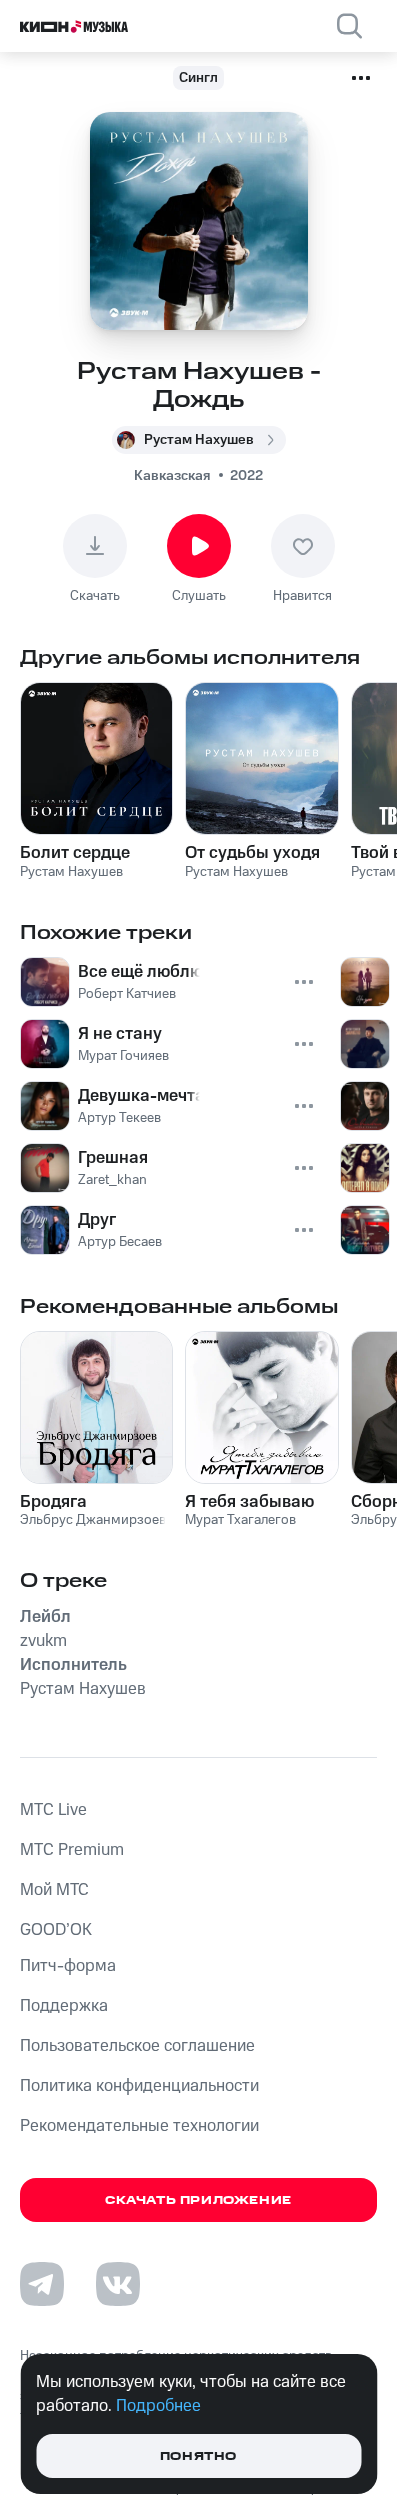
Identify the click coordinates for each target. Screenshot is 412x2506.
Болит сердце (75, 853)
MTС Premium (72, 1850)
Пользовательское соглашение (137, 2046)
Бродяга (53, 1502)
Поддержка (64, 2006)
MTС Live (53, 1810)
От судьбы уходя (252, 853)
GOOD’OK (56, 1930)
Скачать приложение (198, 2200)
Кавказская (172, 476)
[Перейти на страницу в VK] (118, 2284)
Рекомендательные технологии (139, 2126)
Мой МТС (54, 1890)
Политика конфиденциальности (139, 2086)
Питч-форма (68, 1966)
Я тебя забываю (249, 1502)
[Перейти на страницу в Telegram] (42, 2284)
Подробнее (158, 2406)
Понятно (198, 2456)
